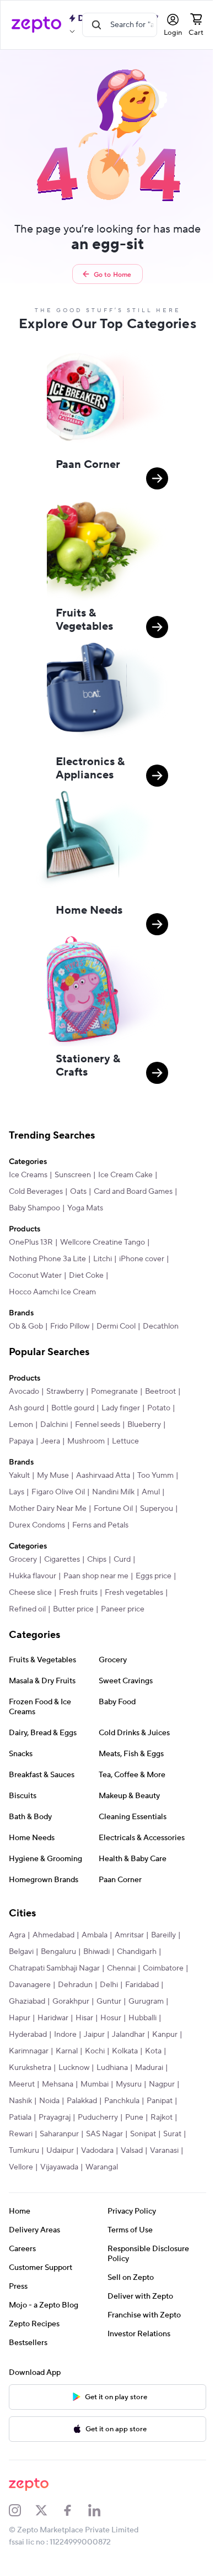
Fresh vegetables (134, 1603)
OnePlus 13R (31, 1236)
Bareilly (21, 1972)
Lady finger (28, 1418)
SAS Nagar (104, 2171)
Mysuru (129, 2121)
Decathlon (161, 1320)
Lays (17, 1502)
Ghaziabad (135, 2021)
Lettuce (67, 1451)
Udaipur (85, 2187)
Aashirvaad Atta (103, 1485)
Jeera (144, 1435)
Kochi (95, 2088)
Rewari (21, 2171)
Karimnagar (29, 2088)
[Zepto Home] (36, 25)
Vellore (57, 2204)
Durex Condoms (37, 1535)
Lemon (97, 1418)
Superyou (157, 1519)
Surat (18, 2187)
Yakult (19, 1485)
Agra (17, 1955)
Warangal (138, 2204)
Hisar (56, 2055)
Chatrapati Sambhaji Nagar (101, 1988)
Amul (151, 1502)
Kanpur (120, 2071)
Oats (78, 1185)
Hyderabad (154, 2055)
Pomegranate (114, 1385)
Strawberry (65, 1385)
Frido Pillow (70, 1320)
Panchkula (122, 2137)
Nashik (20, 2137)
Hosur (82, 2055)
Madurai (149, 2104)
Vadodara (123, 2187)
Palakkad (82, 2137)
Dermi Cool (116, 1320)
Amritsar (129, 1955)
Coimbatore (65, 2005)
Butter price (73, 1619)
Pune (134, 2154)
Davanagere (114, 2005)
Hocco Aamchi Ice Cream (52, 1286)
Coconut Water (35, 1269)
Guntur (65, 2038)
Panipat (160, 2137)
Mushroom (28, 1451)
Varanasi (23, 2204)
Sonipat (143, 2171)
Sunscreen (73, 1168)
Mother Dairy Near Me (48, 1519)
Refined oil (27, 1619)
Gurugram (103, 2038)
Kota (153, 2088)
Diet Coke (86, 1269)
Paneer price (123, 1619)
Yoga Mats (85, 1202)
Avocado (24, 1385)
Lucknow (74, 2104)
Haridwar (24, 2055)
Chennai (23, 2005)
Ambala (95, 1955)
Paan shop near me (96, 1586)
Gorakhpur (27, 2038)
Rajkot (162, 2154)
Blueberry (78, 1435)
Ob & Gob (26, 1320)
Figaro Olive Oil (58, 1502)
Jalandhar (83, 2071)
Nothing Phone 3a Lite (47, 1252)
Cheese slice (30, 1603)
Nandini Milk (113, 1502)
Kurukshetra (30, 2104)
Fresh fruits (78, 1603)
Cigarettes (62, 1569)
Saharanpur (59, 2171)
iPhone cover (142, 1252)
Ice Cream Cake (125, 1168)
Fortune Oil (113, 1519)
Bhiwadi (128, 1972)
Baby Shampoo (34, 1202)
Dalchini (130, 1418)
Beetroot (24, 1402)
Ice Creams (28, 1168)
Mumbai (95, 2121)
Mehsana (58, 2121)
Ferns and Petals (100, 1535)
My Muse (53, 1485)
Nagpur (162, 2121)
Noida (49, 2137)
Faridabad (93, 2021)
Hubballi (114, 2055)
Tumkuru (49, 2187)
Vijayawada (95, 2204)
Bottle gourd (111, 1402)
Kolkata (125, 2088)
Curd (122, 1569)
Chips (97, 1569)
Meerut (22, 2121)
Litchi (103, 1252)
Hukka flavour (33, 1586)
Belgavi (53, 1972)
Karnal (67, 2088)
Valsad (157, 2187)
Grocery (23, 1569)
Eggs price (154, 1586)
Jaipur (49, 2071)
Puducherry (98, 2154)
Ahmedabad (53, 1955)
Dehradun (26, 2021)
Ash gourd (64, 1402)
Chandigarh (29, 1988)
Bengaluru (90, 1972)
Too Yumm (155, 1485)
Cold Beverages (36, 1185)
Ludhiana (112, 2104)
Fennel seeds (31, 1435)
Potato (66, 1418)
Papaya (114, 1435)
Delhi (60, 2021)
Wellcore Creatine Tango (103, 1236)
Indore (20, 2071)
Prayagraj (55, 2154)
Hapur (138, 2038)
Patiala (20, 2154)
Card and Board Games (133, 1185)
